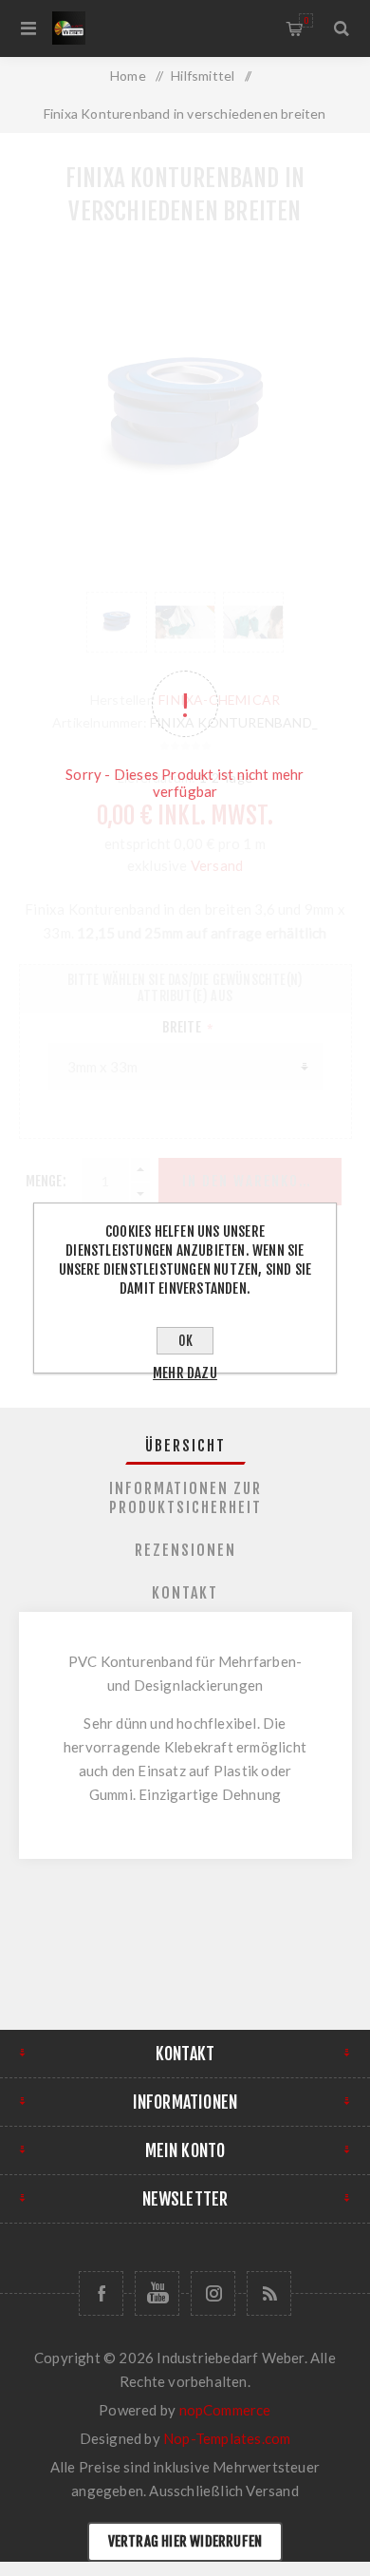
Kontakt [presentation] (185, 1593)
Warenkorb (306, 20)
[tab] (185, 1446)
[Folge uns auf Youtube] (157, 2293)
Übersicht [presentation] (185, 1446)
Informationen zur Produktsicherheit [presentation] (185, 1498)
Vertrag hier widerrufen (185, 2541)
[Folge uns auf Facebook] (101, 2293)
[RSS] (269, 2293)
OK (185, 1341)
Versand (272, 2491)
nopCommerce (225, 2410)
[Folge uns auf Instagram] (213, 2293)
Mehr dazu (185, 1373)
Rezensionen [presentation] (185, 1550)
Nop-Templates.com (227, 2438)
